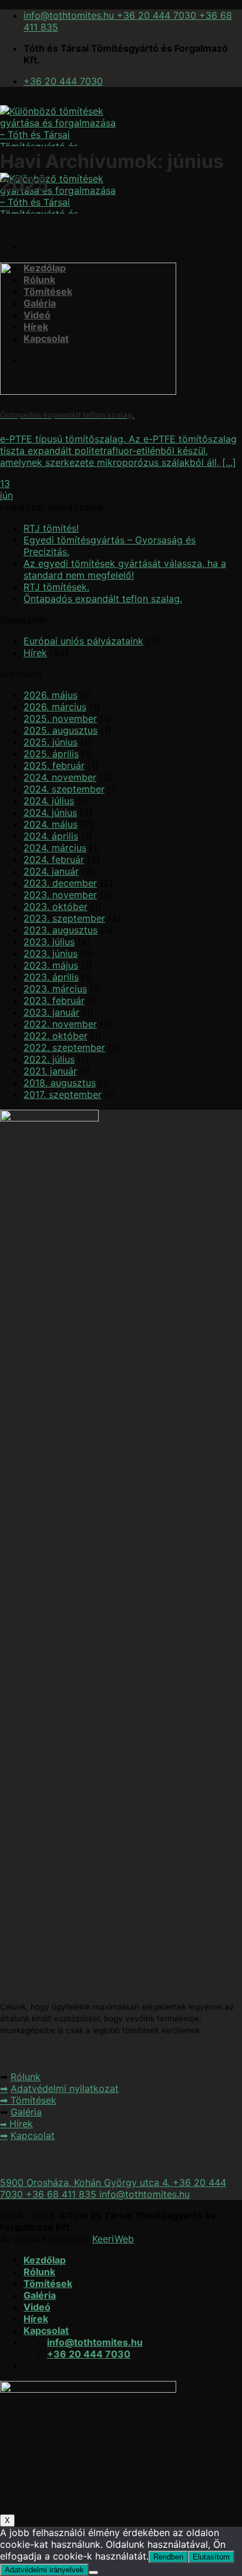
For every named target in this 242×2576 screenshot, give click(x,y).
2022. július (49, 1059)
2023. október (56, 906)
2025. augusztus (60, 730)
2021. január (50, 1071)
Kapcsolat (33, 2135)
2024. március (55, 848)
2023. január (51, 1012)
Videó (37, 2307)
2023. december (60, 883)
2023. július (49, 942)
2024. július (49, 801)
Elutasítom (211, 2557)
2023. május (51, 965)
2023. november (60, 895)
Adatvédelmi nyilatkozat (65, 2088)
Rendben (168, 2557)
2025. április (51, 754)
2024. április (51, 836)
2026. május (51, 695)
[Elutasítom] (93, 2572)
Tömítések (33, 2100)
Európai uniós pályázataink (83, 641)
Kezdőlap (45, 2260)
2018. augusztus (60, 1083)
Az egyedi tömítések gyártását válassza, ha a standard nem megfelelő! (125, 569)
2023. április (51, 977)
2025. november (60, 718)
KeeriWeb (113, 2239)
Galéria (26, 2112)
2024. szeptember (64, 789)
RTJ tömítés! (51, 528)
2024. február (54, 859)
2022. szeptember (64, 1047)
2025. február (54, 765)
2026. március (55, 707)
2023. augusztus (60, 930)
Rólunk (26, 2077)
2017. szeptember (63, 1094)
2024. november (60, 777)
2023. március (55, 989)
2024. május (51, 824)
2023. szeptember (64, 918)
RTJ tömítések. (56, 587)
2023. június (51, 953)
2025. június (51, 742)
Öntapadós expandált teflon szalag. (103, 599)
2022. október (56, 1036)
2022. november (60, 1024)
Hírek (35, 653)
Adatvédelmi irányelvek (44, 2570)
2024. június (50, 812)
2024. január (51, 871)
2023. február (54, 1000)
